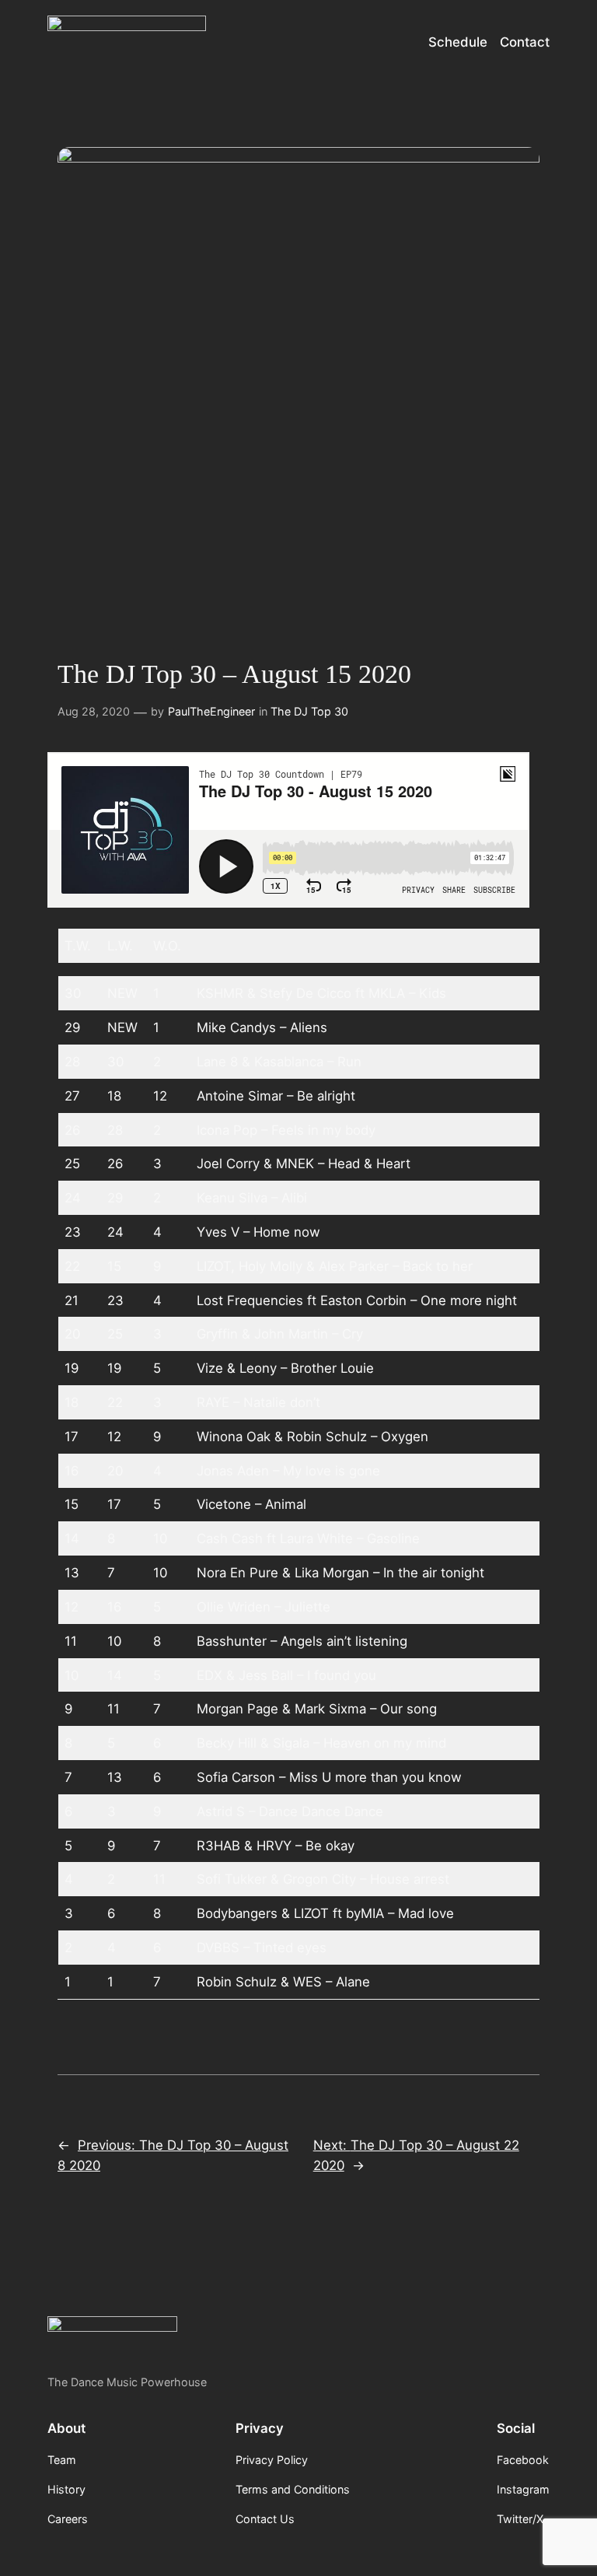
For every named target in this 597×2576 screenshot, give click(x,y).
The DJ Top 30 (309, 711)
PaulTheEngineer (211, 711)
